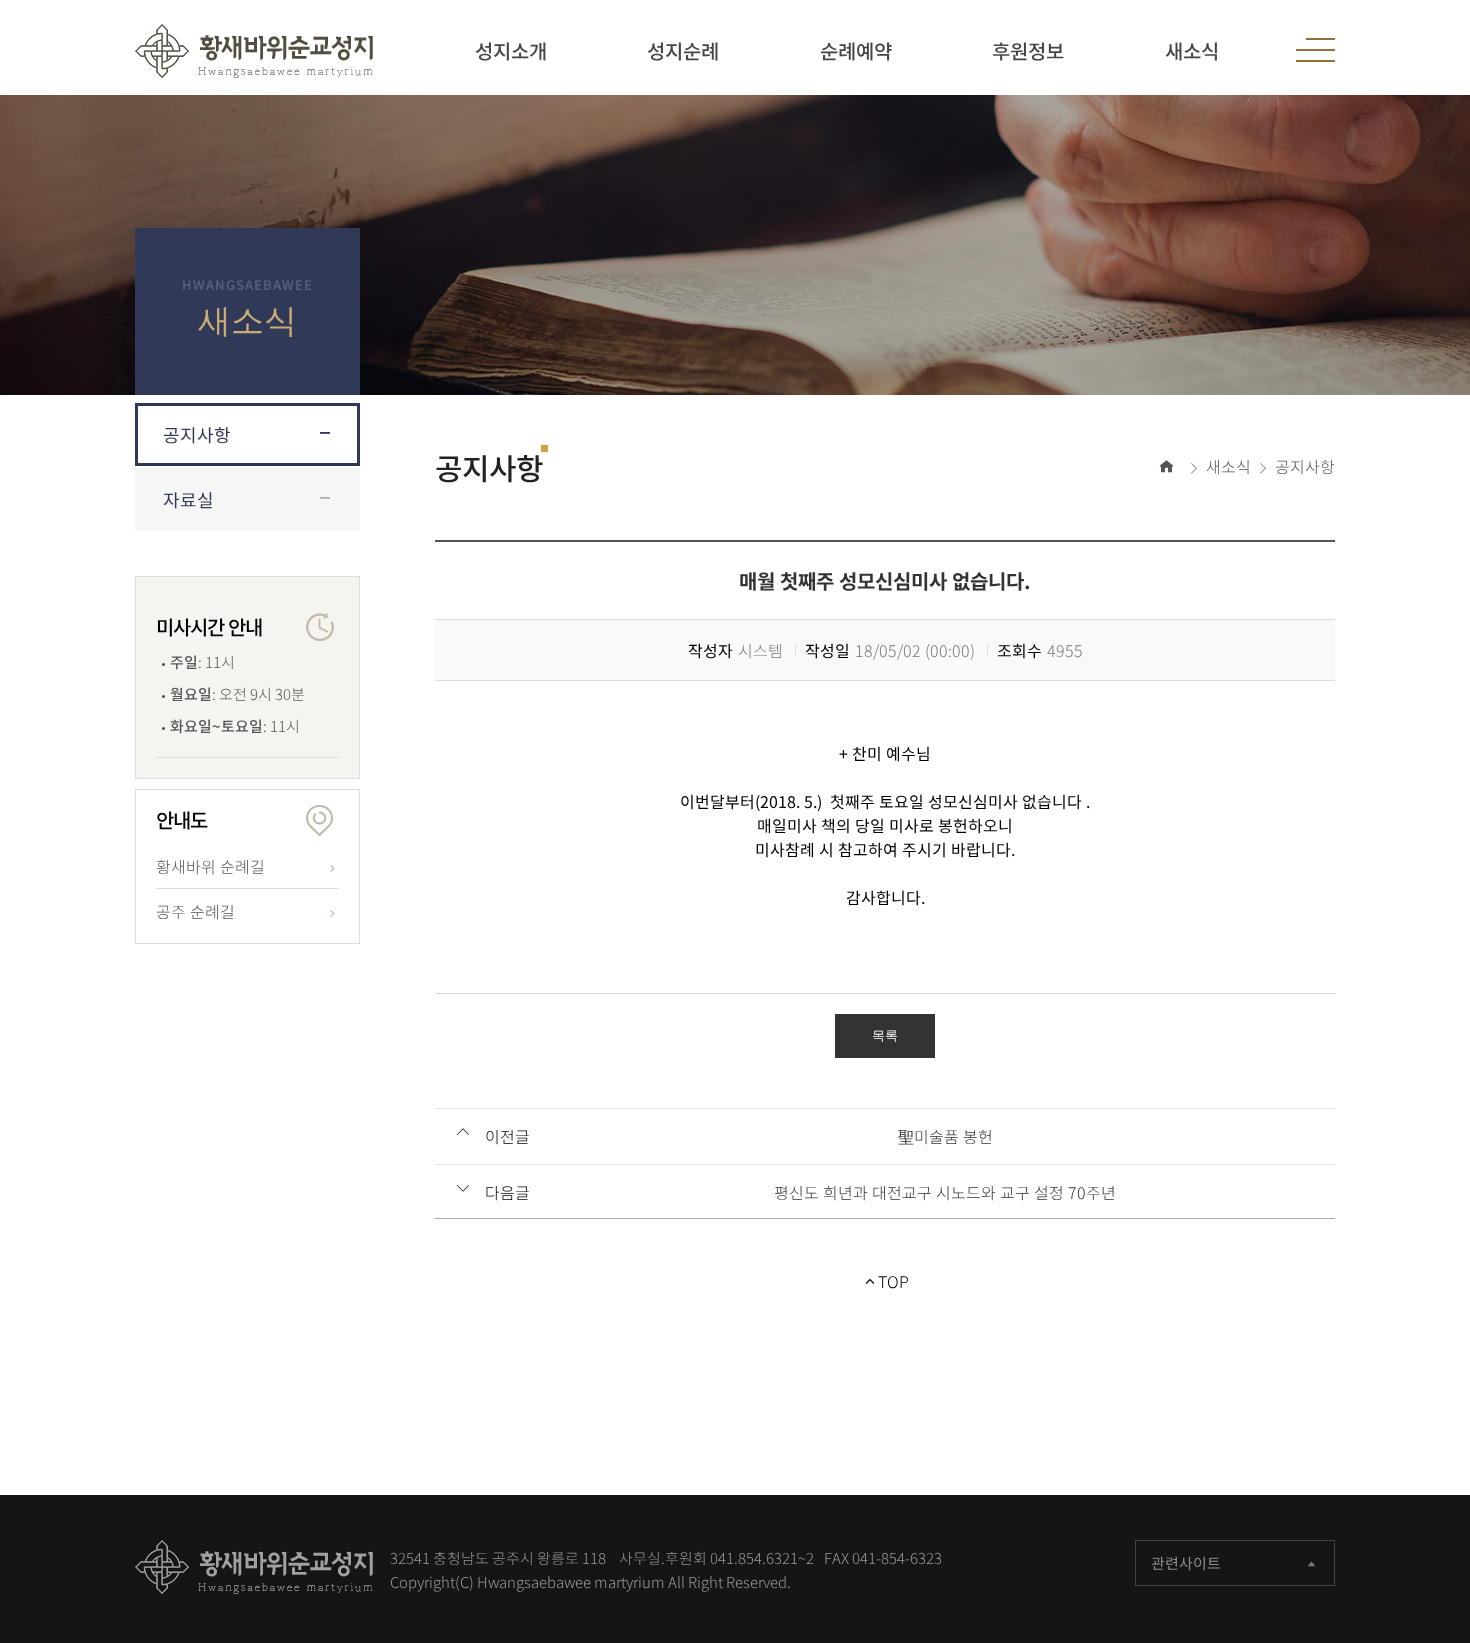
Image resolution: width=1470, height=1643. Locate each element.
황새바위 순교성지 (254, 51)
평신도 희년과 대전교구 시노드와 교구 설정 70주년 (945, 1192)
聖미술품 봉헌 (945, 1136)
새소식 (1228, 466)
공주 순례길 (195, 911)
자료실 (188, 499)
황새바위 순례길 (210, 866)
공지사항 (197, 434)
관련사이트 (1186, 1563)
